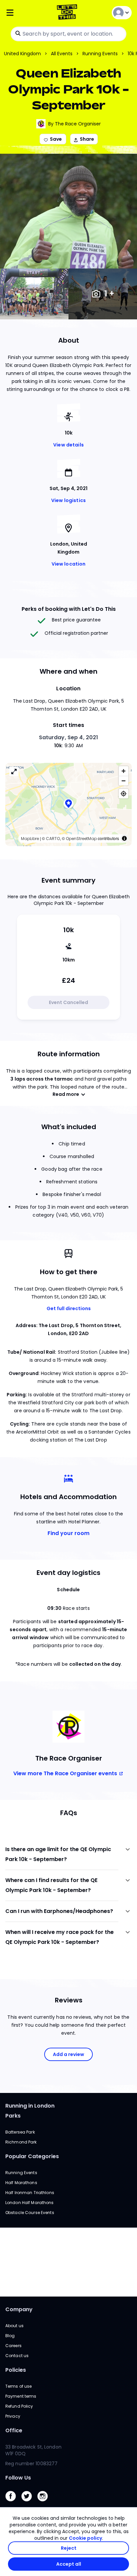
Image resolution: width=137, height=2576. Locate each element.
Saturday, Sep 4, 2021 (69, 737)
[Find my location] (124, 794)
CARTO (53, 839)
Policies (16, 2370)
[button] (68, 804)
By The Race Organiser (74, 124)
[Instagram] (45, 2503)
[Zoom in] (124, 771)
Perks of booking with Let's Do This (69, 609)
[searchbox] (68, 34)
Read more (66, 1094)
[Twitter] (29, 2503)
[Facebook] (13, 2503)
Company (19, 2309)
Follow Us (18, 2478)
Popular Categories (32, 2156)
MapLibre (30, 839)
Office (14, 2430)
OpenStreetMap (81, 839)
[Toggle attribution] (124, 838)
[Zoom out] (124, 781)
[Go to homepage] (68, 13)
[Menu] (26, 13)
